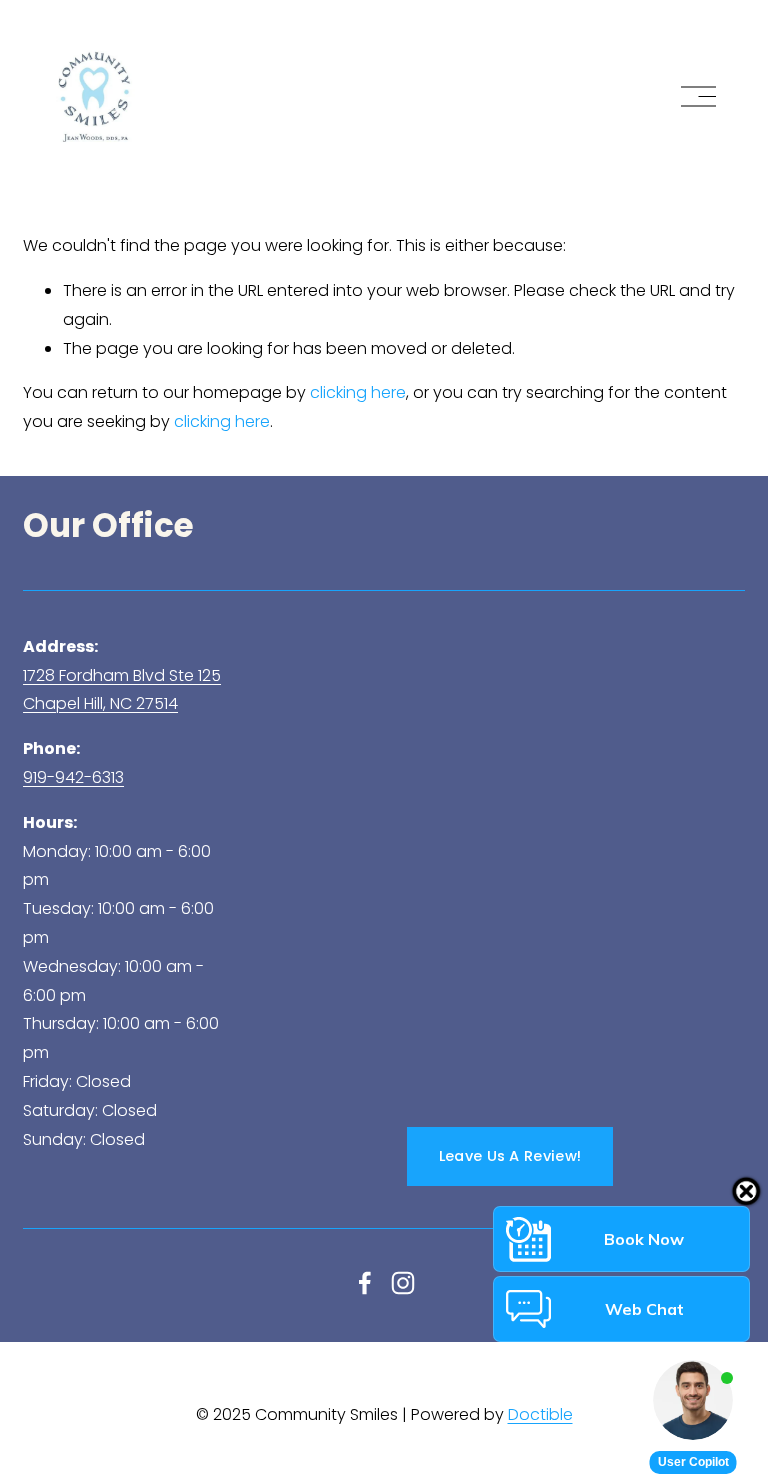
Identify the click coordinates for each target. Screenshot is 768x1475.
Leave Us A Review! (510, 1156)
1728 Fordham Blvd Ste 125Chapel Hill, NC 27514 (122, 690)
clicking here (358, 392)
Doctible (540, 1414)
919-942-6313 (73, 777)
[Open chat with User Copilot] (693, 1400)
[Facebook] (365, 1283)
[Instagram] (403, 1283)
